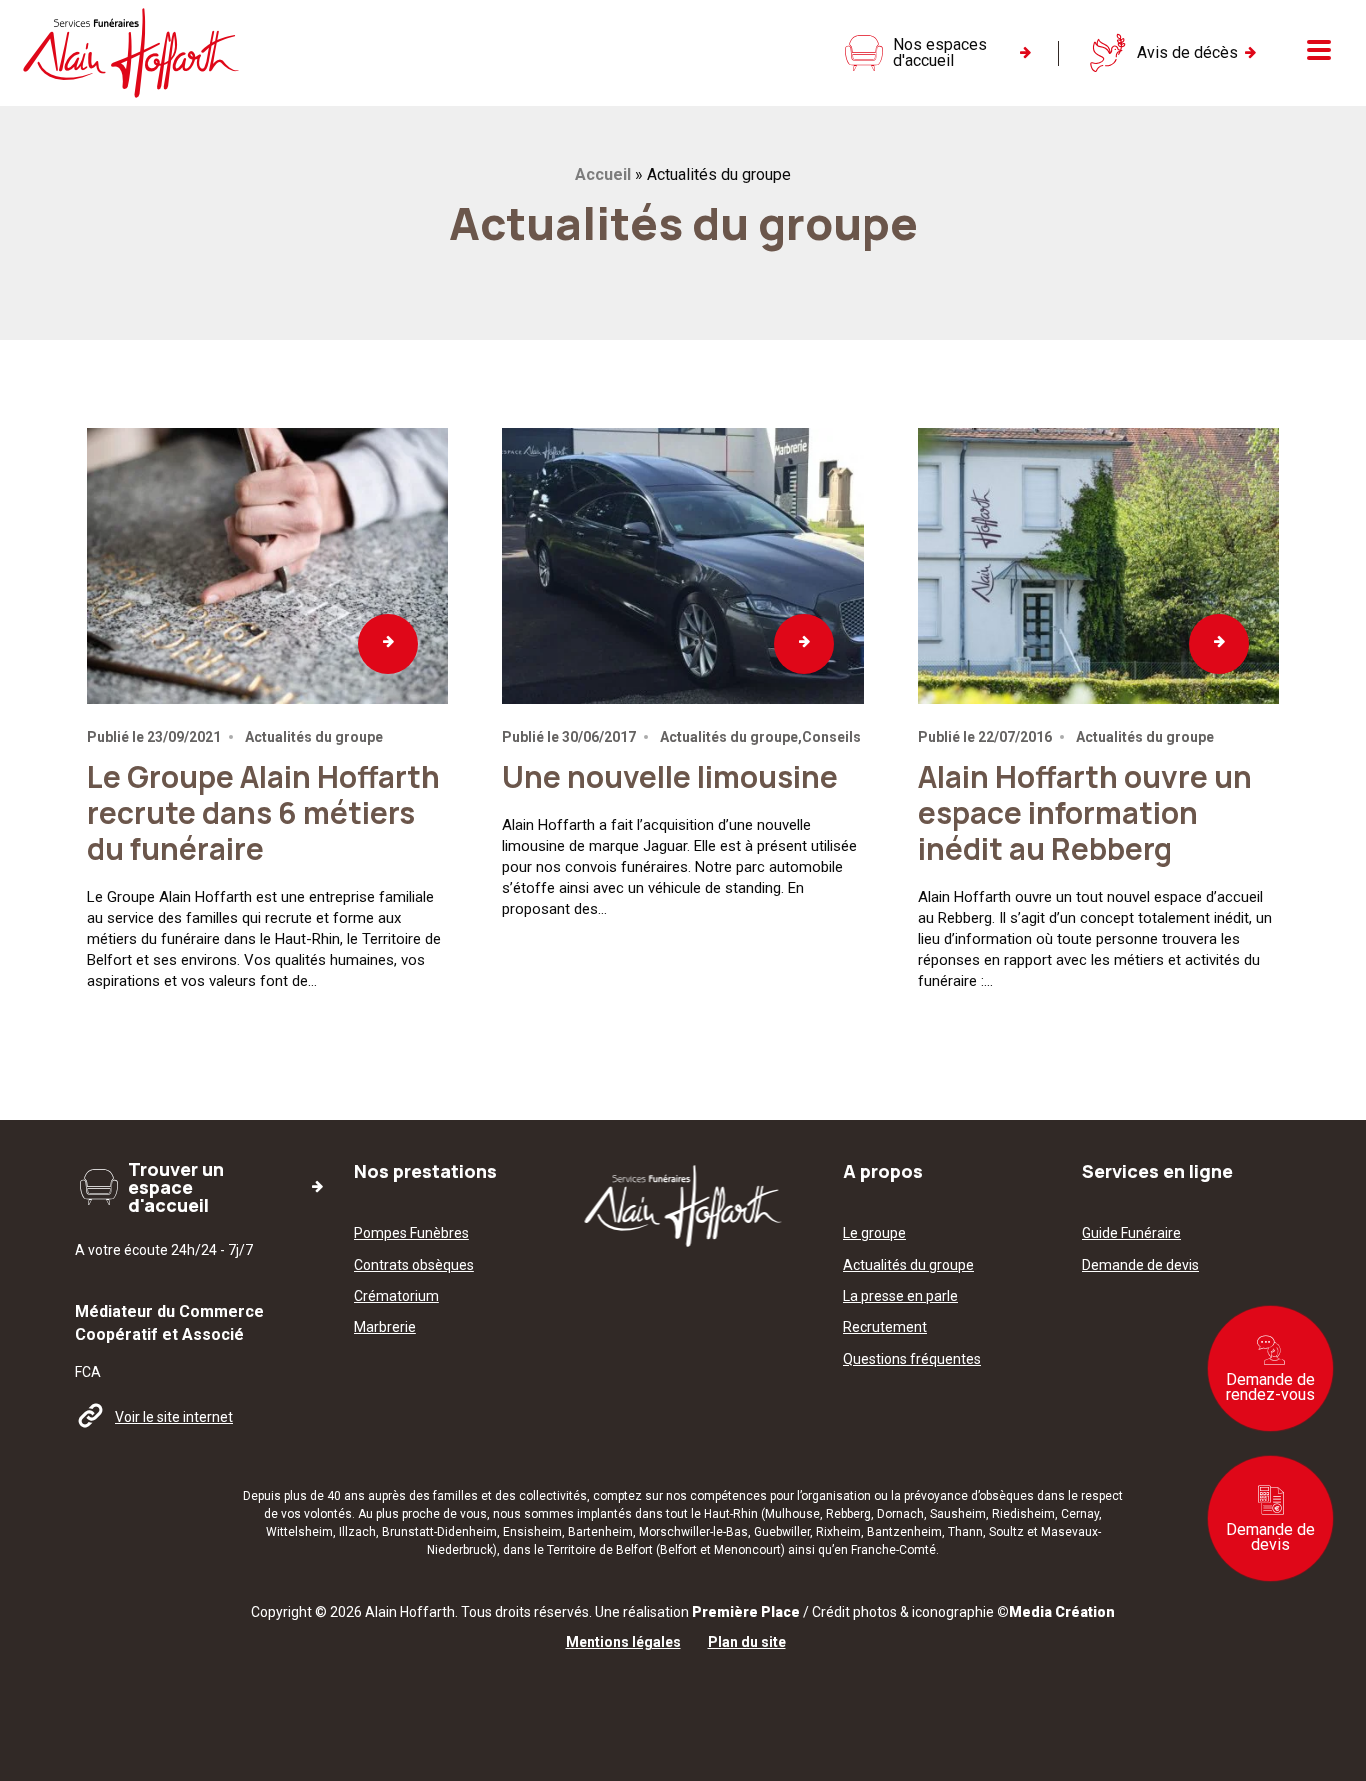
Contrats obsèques (414, 1265)
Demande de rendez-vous (1270, 1386)
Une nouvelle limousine (670, 777)
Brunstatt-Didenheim (439, 1532)
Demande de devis (1270, 1536)
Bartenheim (600, 1532)
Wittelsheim (299, 1532)
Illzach (357, 1532)
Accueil (603, 174)
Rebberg (848, 1514)
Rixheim (838, 1532)
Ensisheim (532, 1532)
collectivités (553, 1496)
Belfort (678, 1550)
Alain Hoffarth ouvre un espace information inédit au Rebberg (1085, 813)
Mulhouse (792, 1514)
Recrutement (885, 1327)
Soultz (1006, 1532)
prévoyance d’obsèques (969, 1496)
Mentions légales (623, 1642)
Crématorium (396, 1296)
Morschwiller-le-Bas (693, 1532)
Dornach (900, 1514)
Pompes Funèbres (411, 1233)
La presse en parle (900, 1296)
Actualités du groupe (908, 1265)
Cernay (1080, 1514)
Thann (965, 1532)
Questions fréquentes (912, 1359)
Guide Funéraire (1131, 1233)
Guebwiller (782, 1532)
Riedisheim (1023, 1514)
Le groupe (874, 1233)
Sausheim (958, 1514)
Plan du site (747, 1642)
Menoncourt (747, 1550)
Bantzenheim (904, 1532)
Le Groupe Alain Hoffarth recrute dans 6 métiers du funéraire (263, 813)
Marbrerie (385, 1327)
